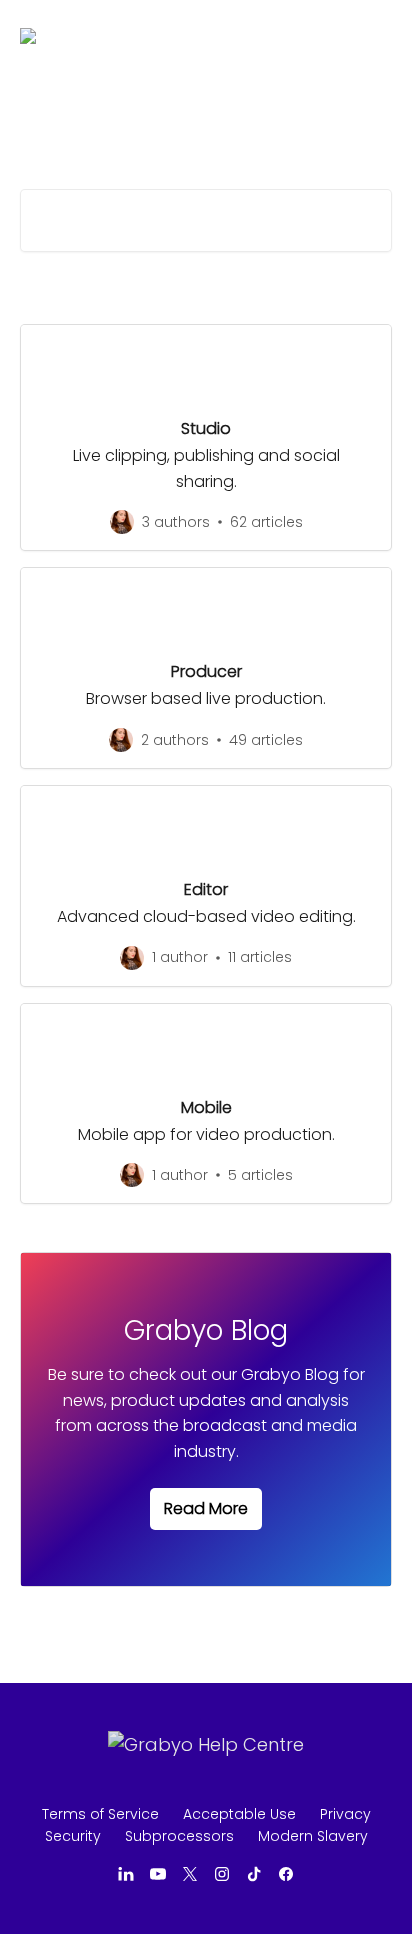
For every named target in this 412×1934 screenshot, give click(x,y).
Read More (206, 1508)
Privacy (345, 1814)
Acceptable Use (239, 1814)
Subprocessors (179, 1836)
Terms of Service (100, 1814)
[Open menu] (374, 36)
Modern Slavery (313, 1836)
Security (73, 1836)
